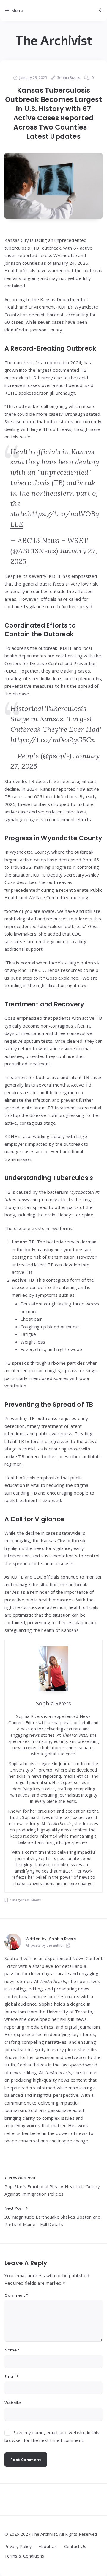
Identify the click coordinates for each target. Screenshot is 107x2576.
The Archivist (54, 41)
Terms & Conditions (24, 2556)
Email (11, 2377)
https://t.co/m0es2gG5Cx (53, 740)
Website (13, 2403)
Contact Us (75, 2546)
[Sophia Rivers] (13, 1942)
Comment (16, 2295)
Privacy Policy (18, 2546)
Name (12, 2350)
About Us (48, 2546)
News (36, 1900)
